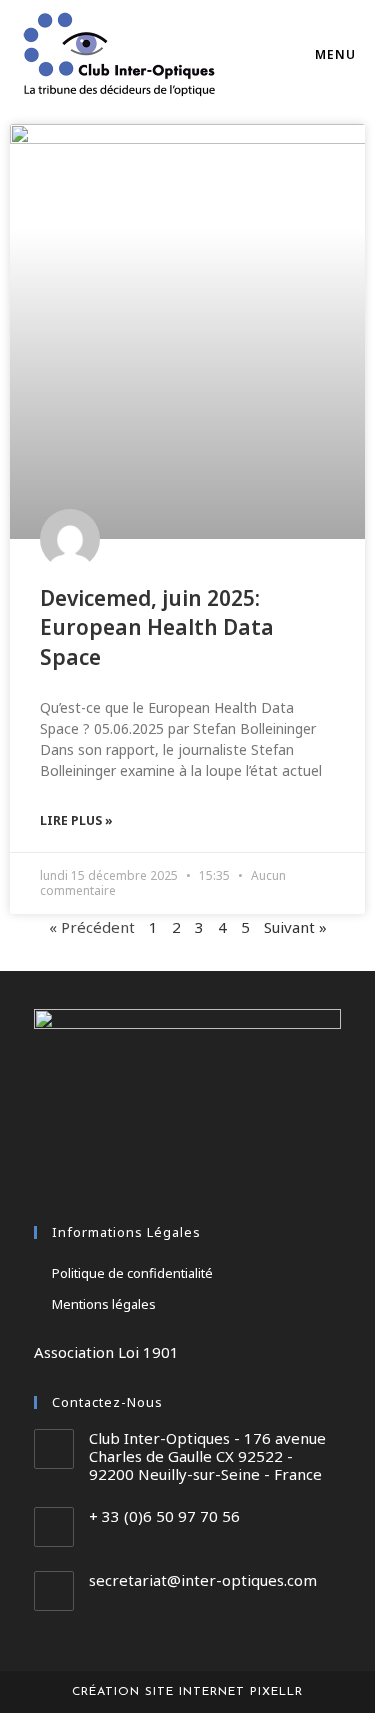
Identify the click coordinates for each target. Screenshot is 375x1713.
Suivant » (295, 927)
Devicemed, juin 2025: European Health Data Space (157, 627)
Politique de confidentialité (132, 1273)
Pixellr (276, 1692)
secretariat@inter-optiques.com (203, 1580)
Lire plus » (76, 820)
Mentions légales (104, 1304)
